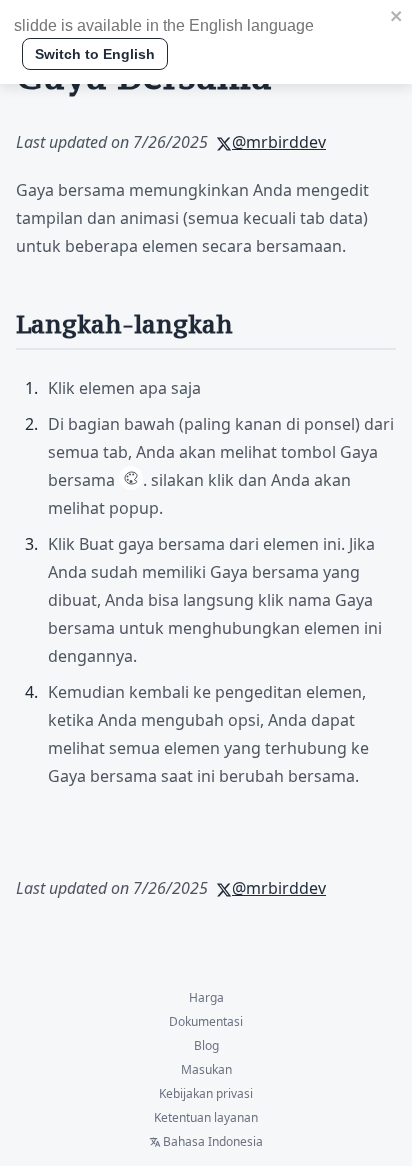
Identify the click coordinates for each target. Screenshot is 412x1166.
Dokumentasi (206, 1022)
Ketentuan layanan (206, 1118)
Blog (206, 1046)
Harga (206, 998)
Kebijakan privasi (206, 1094)
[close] (397, 16)
